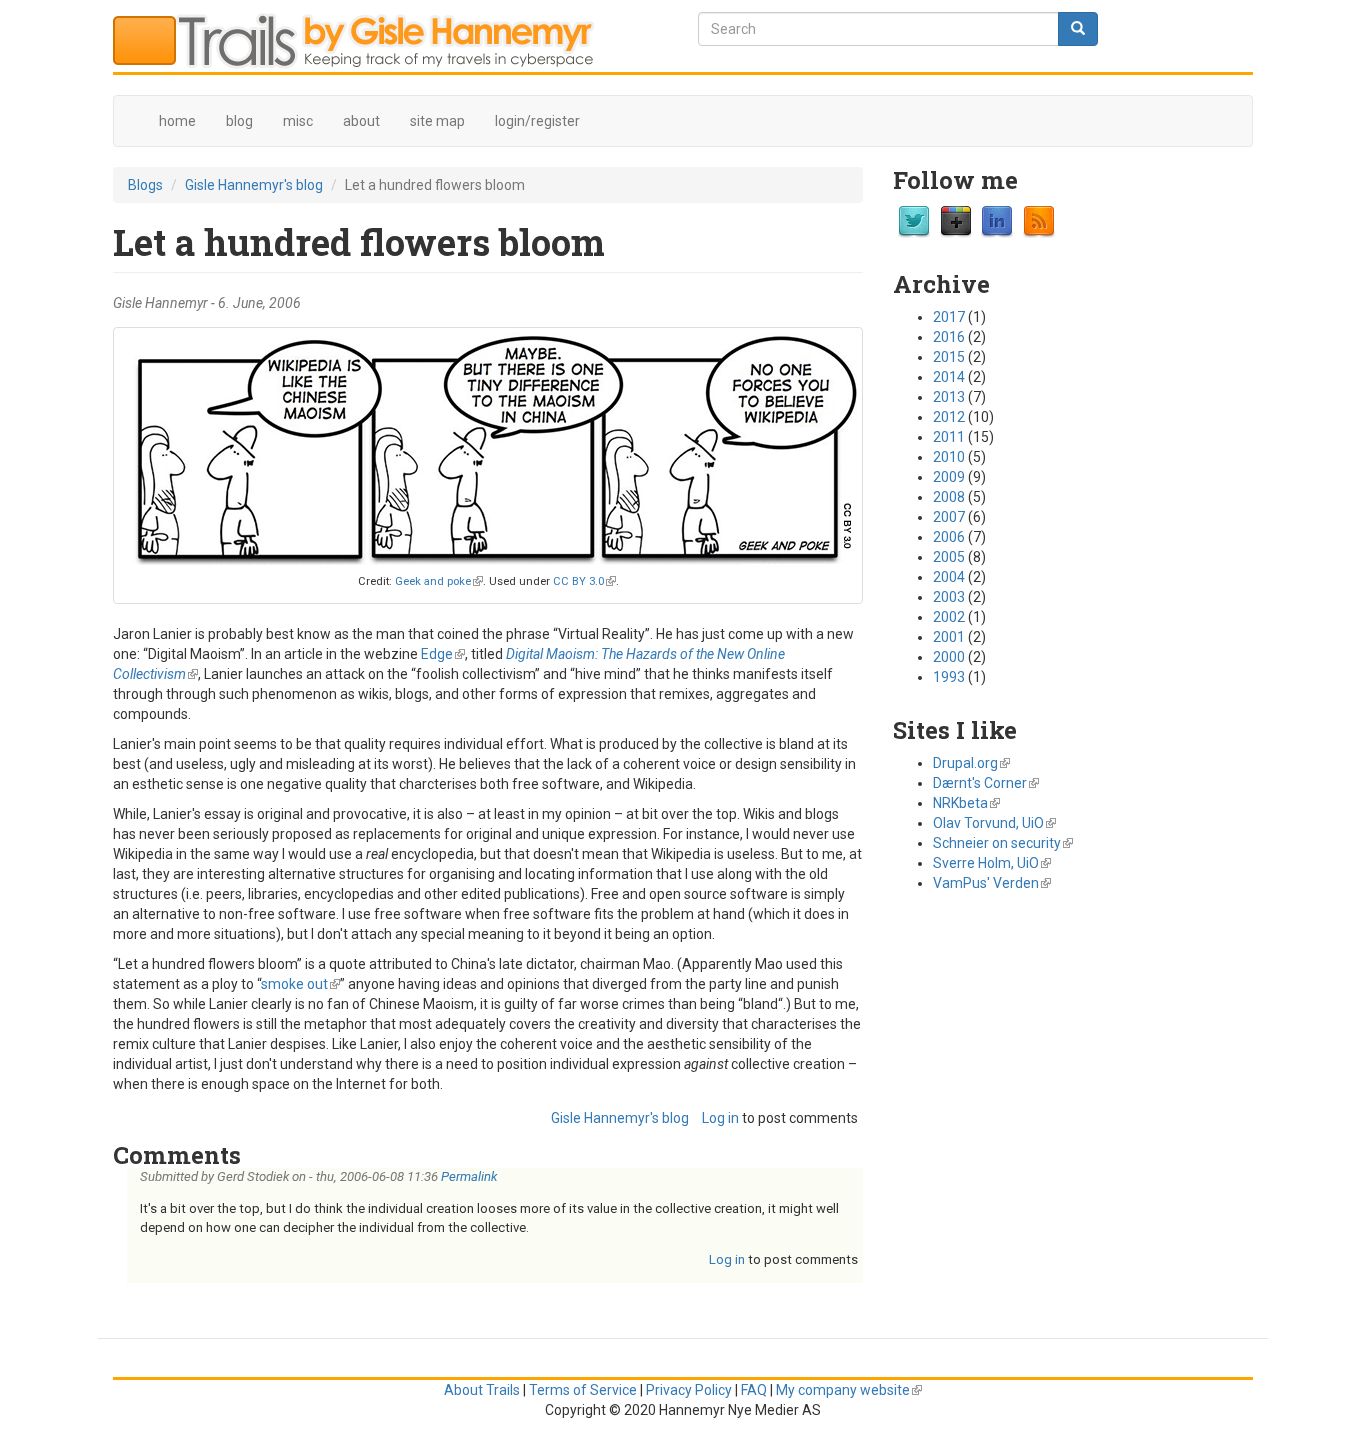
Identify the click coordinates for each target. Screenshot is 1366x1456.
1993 (949, 677)
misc (298, 121)
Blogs (145, 185)
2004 (949, 577)
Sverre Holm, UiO (992, 863)
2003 (949, 597)
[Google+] (956, 221)
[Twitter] (914, 221)
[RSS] (1039, 221)
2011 (949, 437)
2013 (949, 397)
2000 (949, 657)
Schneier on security (1003, 843)
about (361, 121)
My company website (849, 1390)
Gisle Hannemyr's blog (254, 185)
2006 (949, 537)
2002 (949, 617)
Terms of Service (583, 1390)
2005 (949, 557)
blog (239, 121)
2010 (949, 457)
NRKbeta (966, 803)
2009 (949, 477)
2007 (949, 517)
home (177, 121)
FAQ (754, 1390)
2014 (949, 377)
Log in (720, 1118)
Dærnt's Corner (986, 783)
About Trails (482, 1390)
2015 (949, 357)
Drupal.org (971, 763)
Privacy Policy (689, 1390)
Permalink (469, 1176)
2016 (949, 337)
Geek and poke (439, 581)
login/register (537, 121)
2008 (949, 497)
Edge (443, 654)
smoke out (300, 984)
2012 (949, 417)
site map (437, 121)
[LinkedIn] (997, 221)
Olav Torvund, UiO (994, 823)
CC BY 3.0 (584, 581)
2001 (949, 637)
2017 (949, 317)
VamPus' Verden (992, 883)
